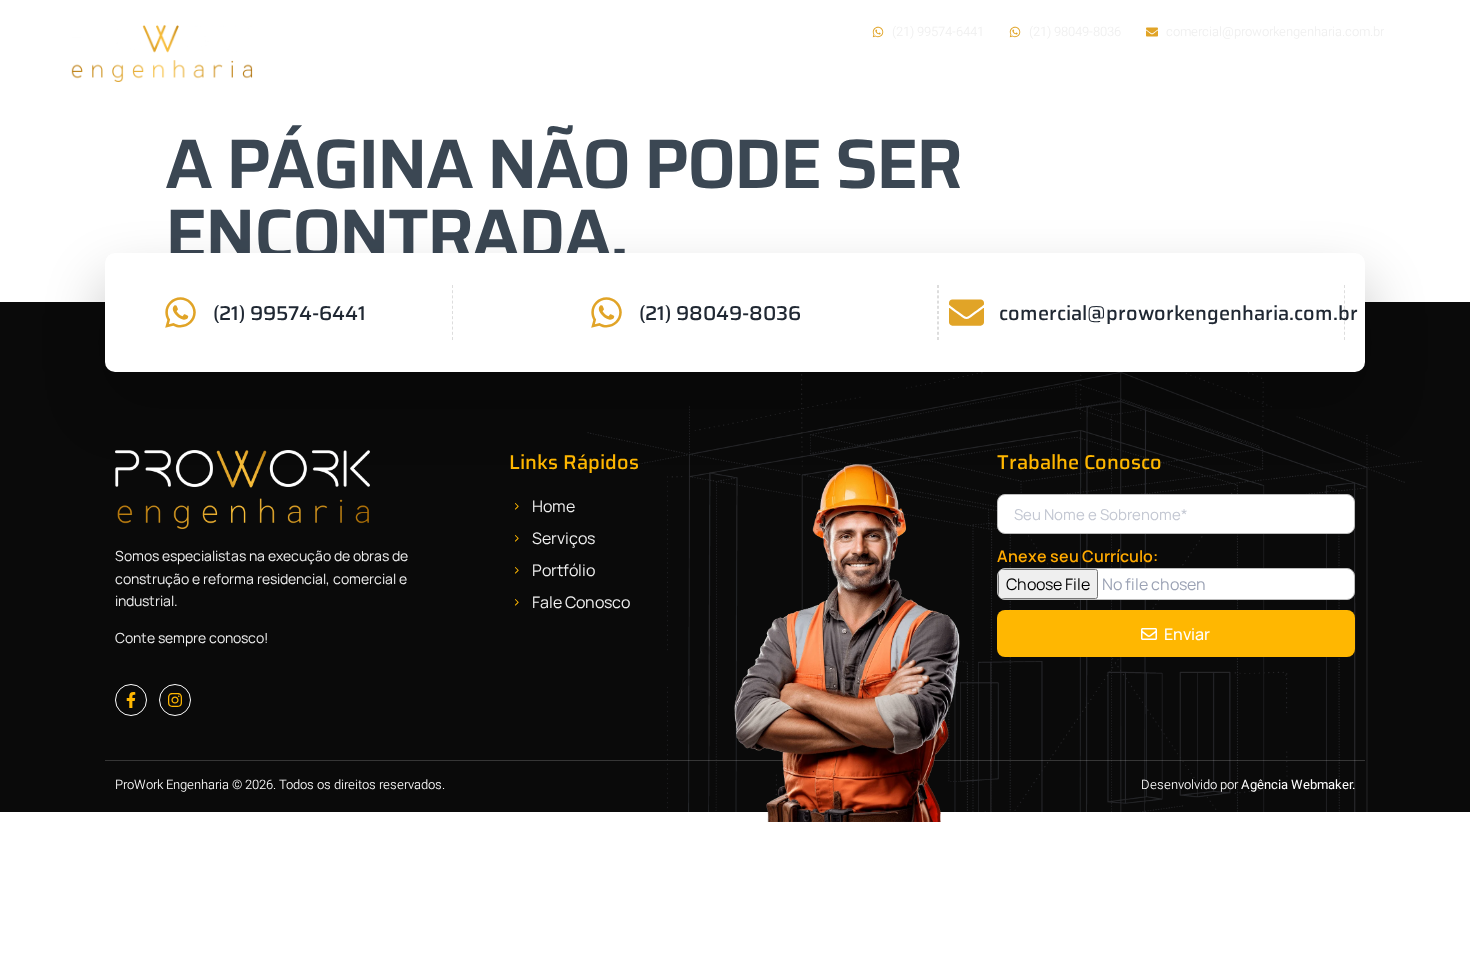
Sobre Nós (1123, 88)
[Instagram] (175, 700)
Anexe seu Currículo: (1077, 556)
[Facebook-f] (131, 700)
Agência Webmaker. (1298, 784)
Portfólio (1231, 88)
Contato (1354, 88)
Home (865, 88)
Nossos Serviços (986, 88)
